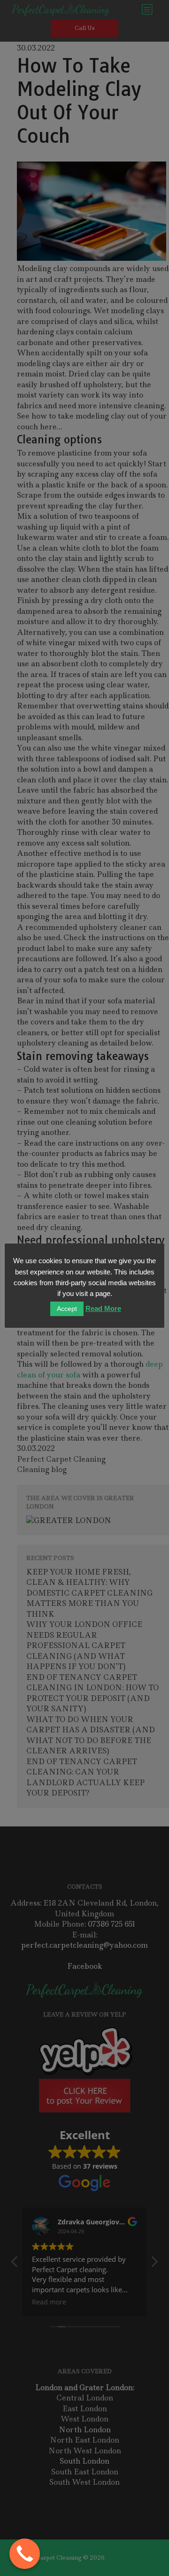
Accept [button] (67, 1309)
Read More (103, 1308)
